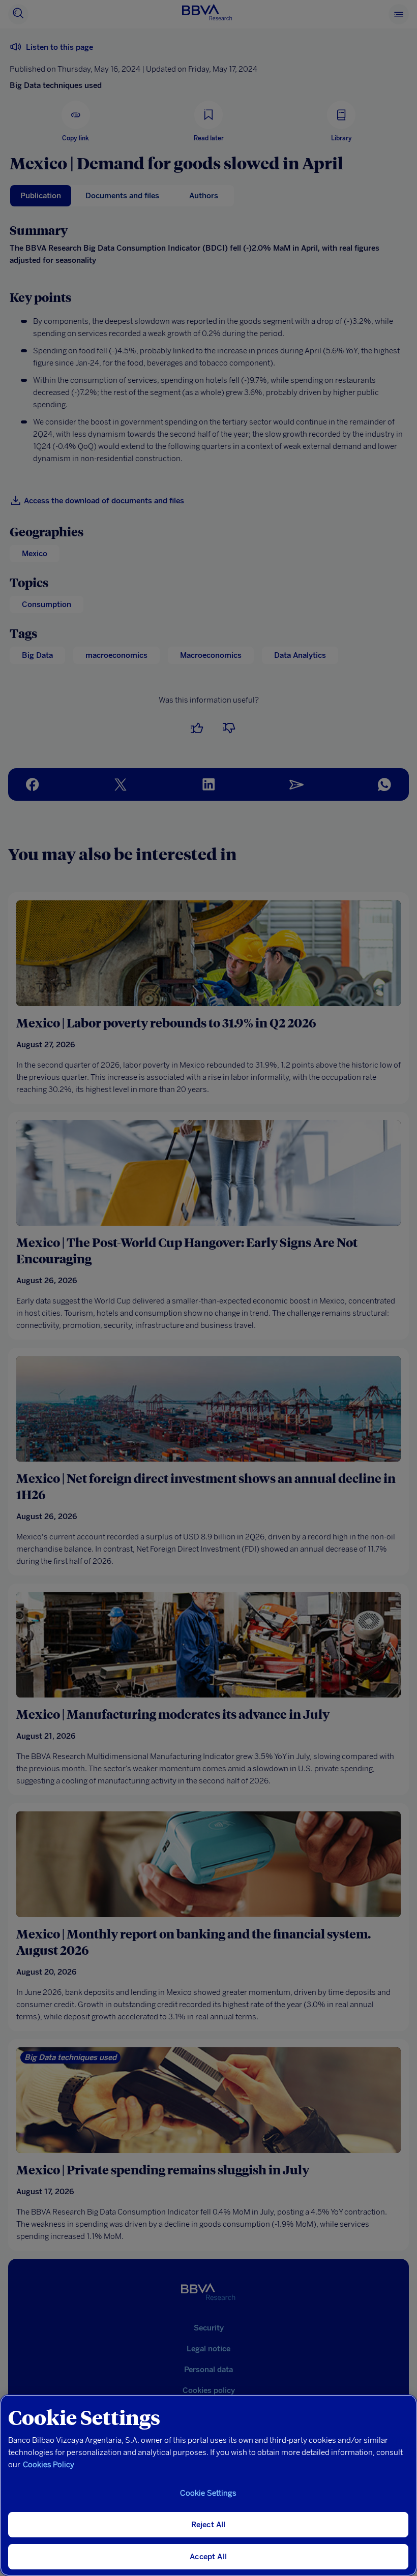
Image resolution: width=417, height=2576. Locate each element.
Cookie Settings (208, 2493)
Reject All (208, 2525)
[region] (208, 2485)
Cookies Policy (49, 2465)
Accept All (208, 2557)
